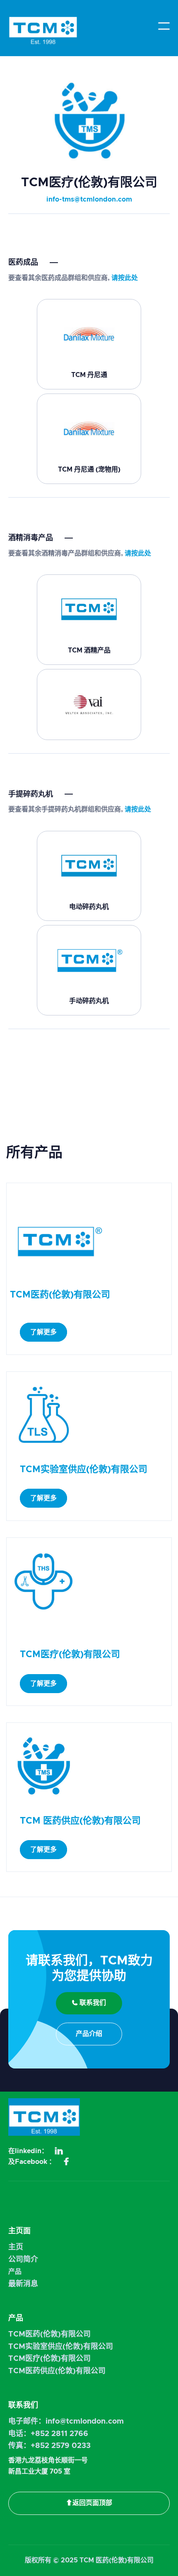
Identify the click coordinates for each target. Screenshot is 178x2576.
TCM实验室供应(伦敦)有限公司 (61, 2347)
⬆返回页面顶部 (89, 2503)
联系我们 (89, 2003)
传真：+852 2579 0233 (49, 2446)
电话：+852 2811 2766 (48, 2434)
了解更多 (43, 1332)
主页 (16, 2247)
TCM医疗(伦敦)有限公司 (49, 2359)
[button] (164, 26)
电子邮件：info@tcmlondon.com (66, 2422)
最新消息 (23, 2284)
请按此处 (125, 278)
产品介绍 (89, 2034)
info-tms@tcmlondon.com (89, 199)
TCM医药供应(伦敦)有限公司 (57, 2371)
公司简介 (23, 2260)
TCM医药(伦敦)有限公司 (49, 2334)
